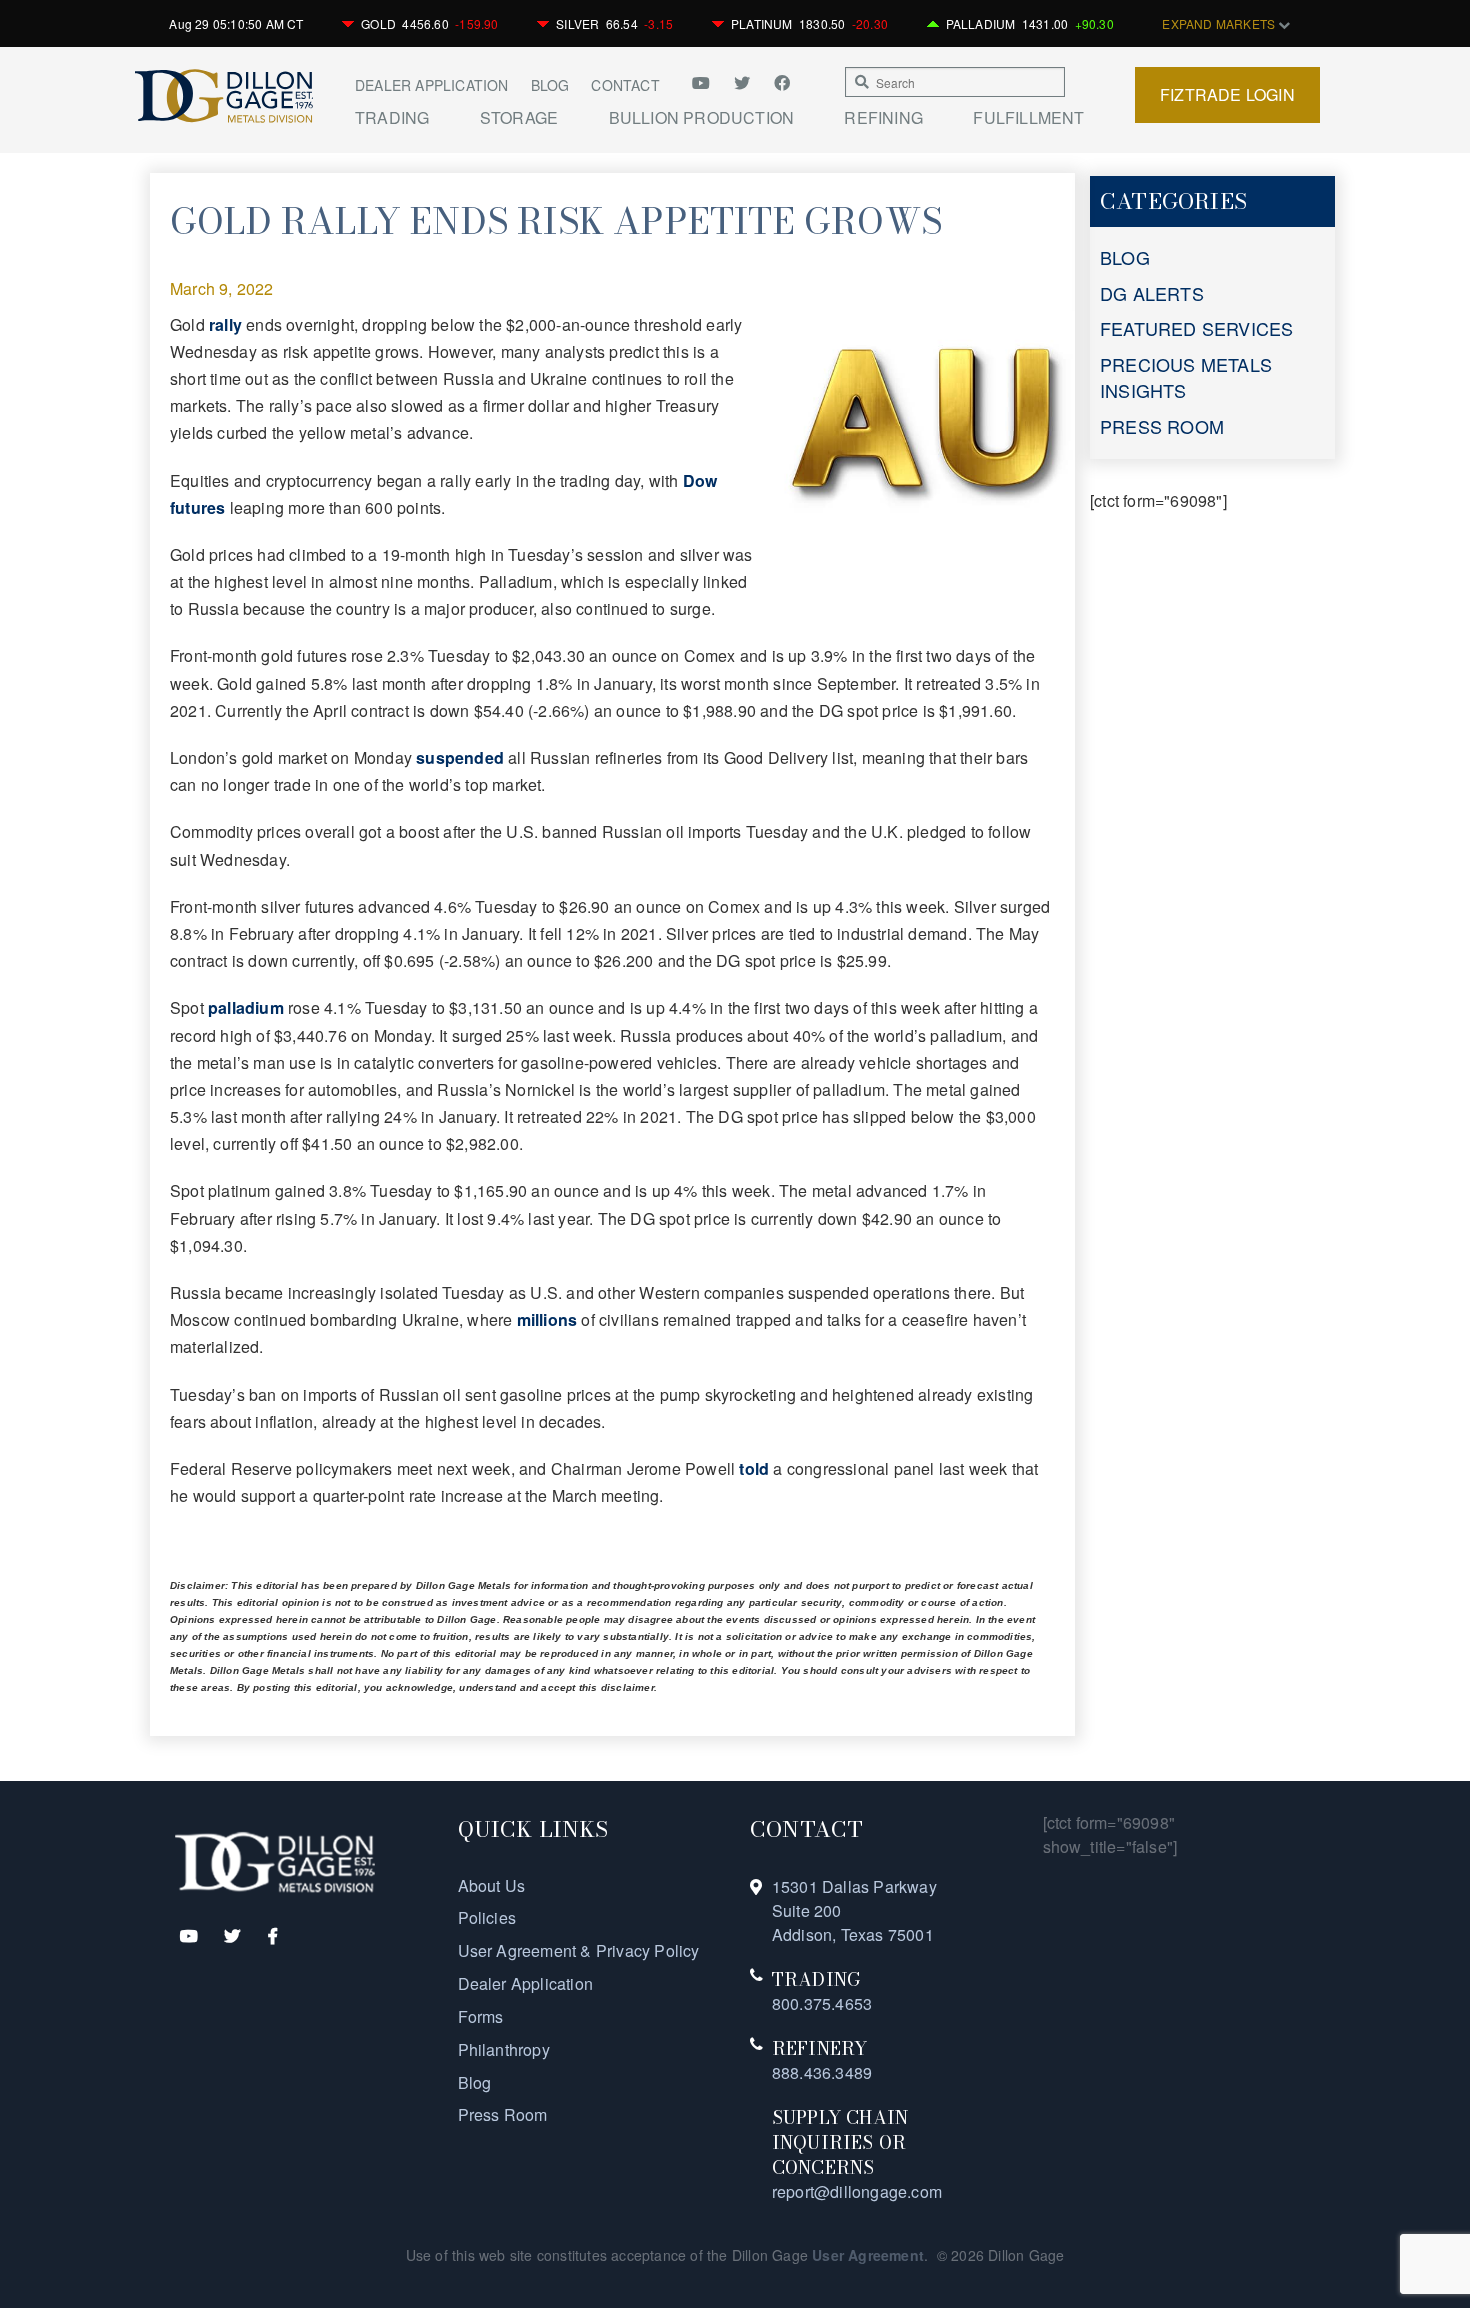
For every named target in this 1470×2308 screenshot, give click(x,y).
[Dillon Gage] (275, 1860)
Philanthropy (504, 2049)
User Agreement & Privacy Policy (579, 1950)
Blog (550, 85)
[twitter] (744, 82)
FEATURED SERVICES (1196, 328)
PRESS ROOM (1162, 426)
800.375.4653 (822, 2003)
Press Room (503, 2114)
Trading (392, 118)
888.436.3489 (822, 2072)
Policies (487, 1917)
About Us (492, 1885)
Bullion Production (702, 118)
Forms (481, 2016)
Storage (519, 118)
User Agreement (868, 2255)
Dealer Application (432, 85)
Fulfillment (1028, 118)
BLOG (1125, 257)
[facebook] (782, 82)
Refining (883, 118)
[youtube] (708, 82)
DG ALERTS (1152, 293)
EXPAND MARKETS (1220, 23)
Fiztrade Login (1227, 94)
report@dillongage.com (857, 2191)
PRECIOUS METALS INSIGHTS (1186, 377)
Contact (625, 85)
